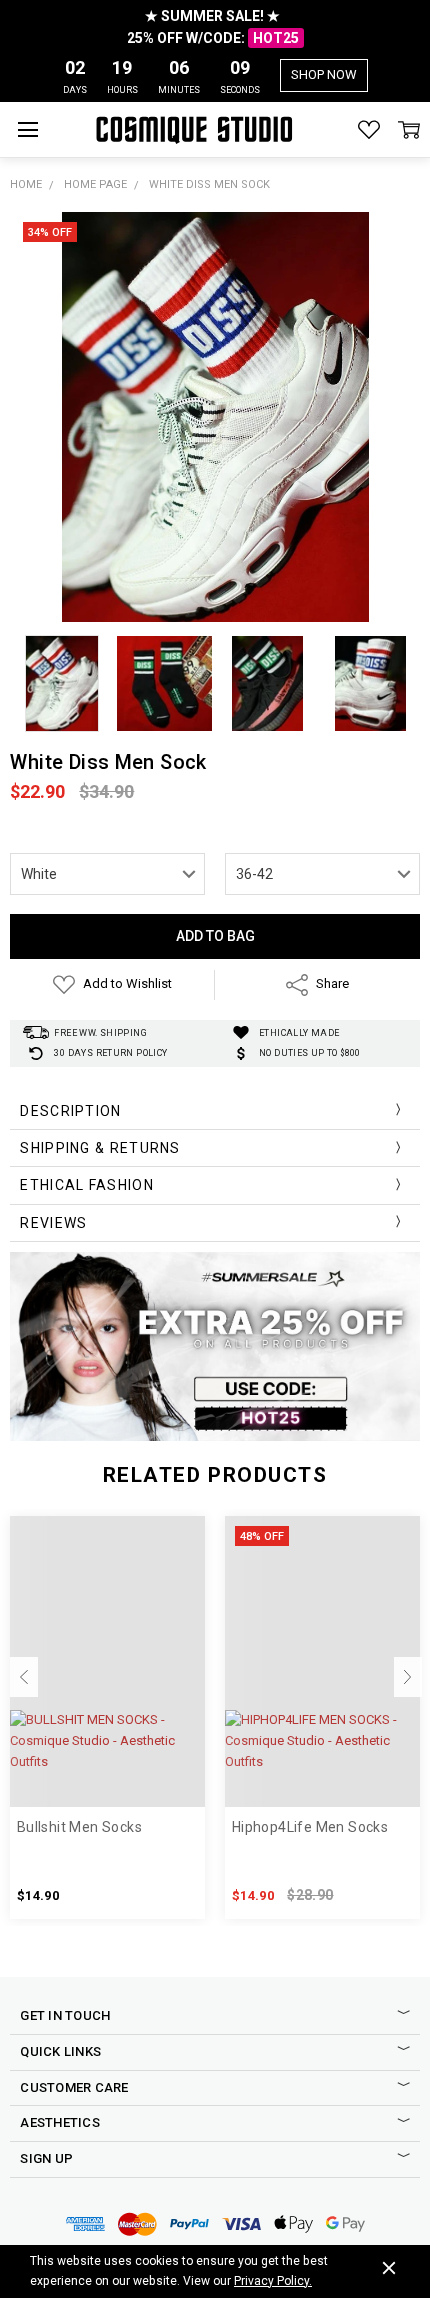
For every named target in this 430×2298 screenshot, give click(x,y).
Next (408, 1677)
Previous (24, 1677)
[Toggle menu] (27, 129)
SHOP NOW (324, 74)
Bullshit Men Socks (79, 1827)
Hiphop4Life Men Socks (310, 1827)
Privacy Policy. (273, 2281)
